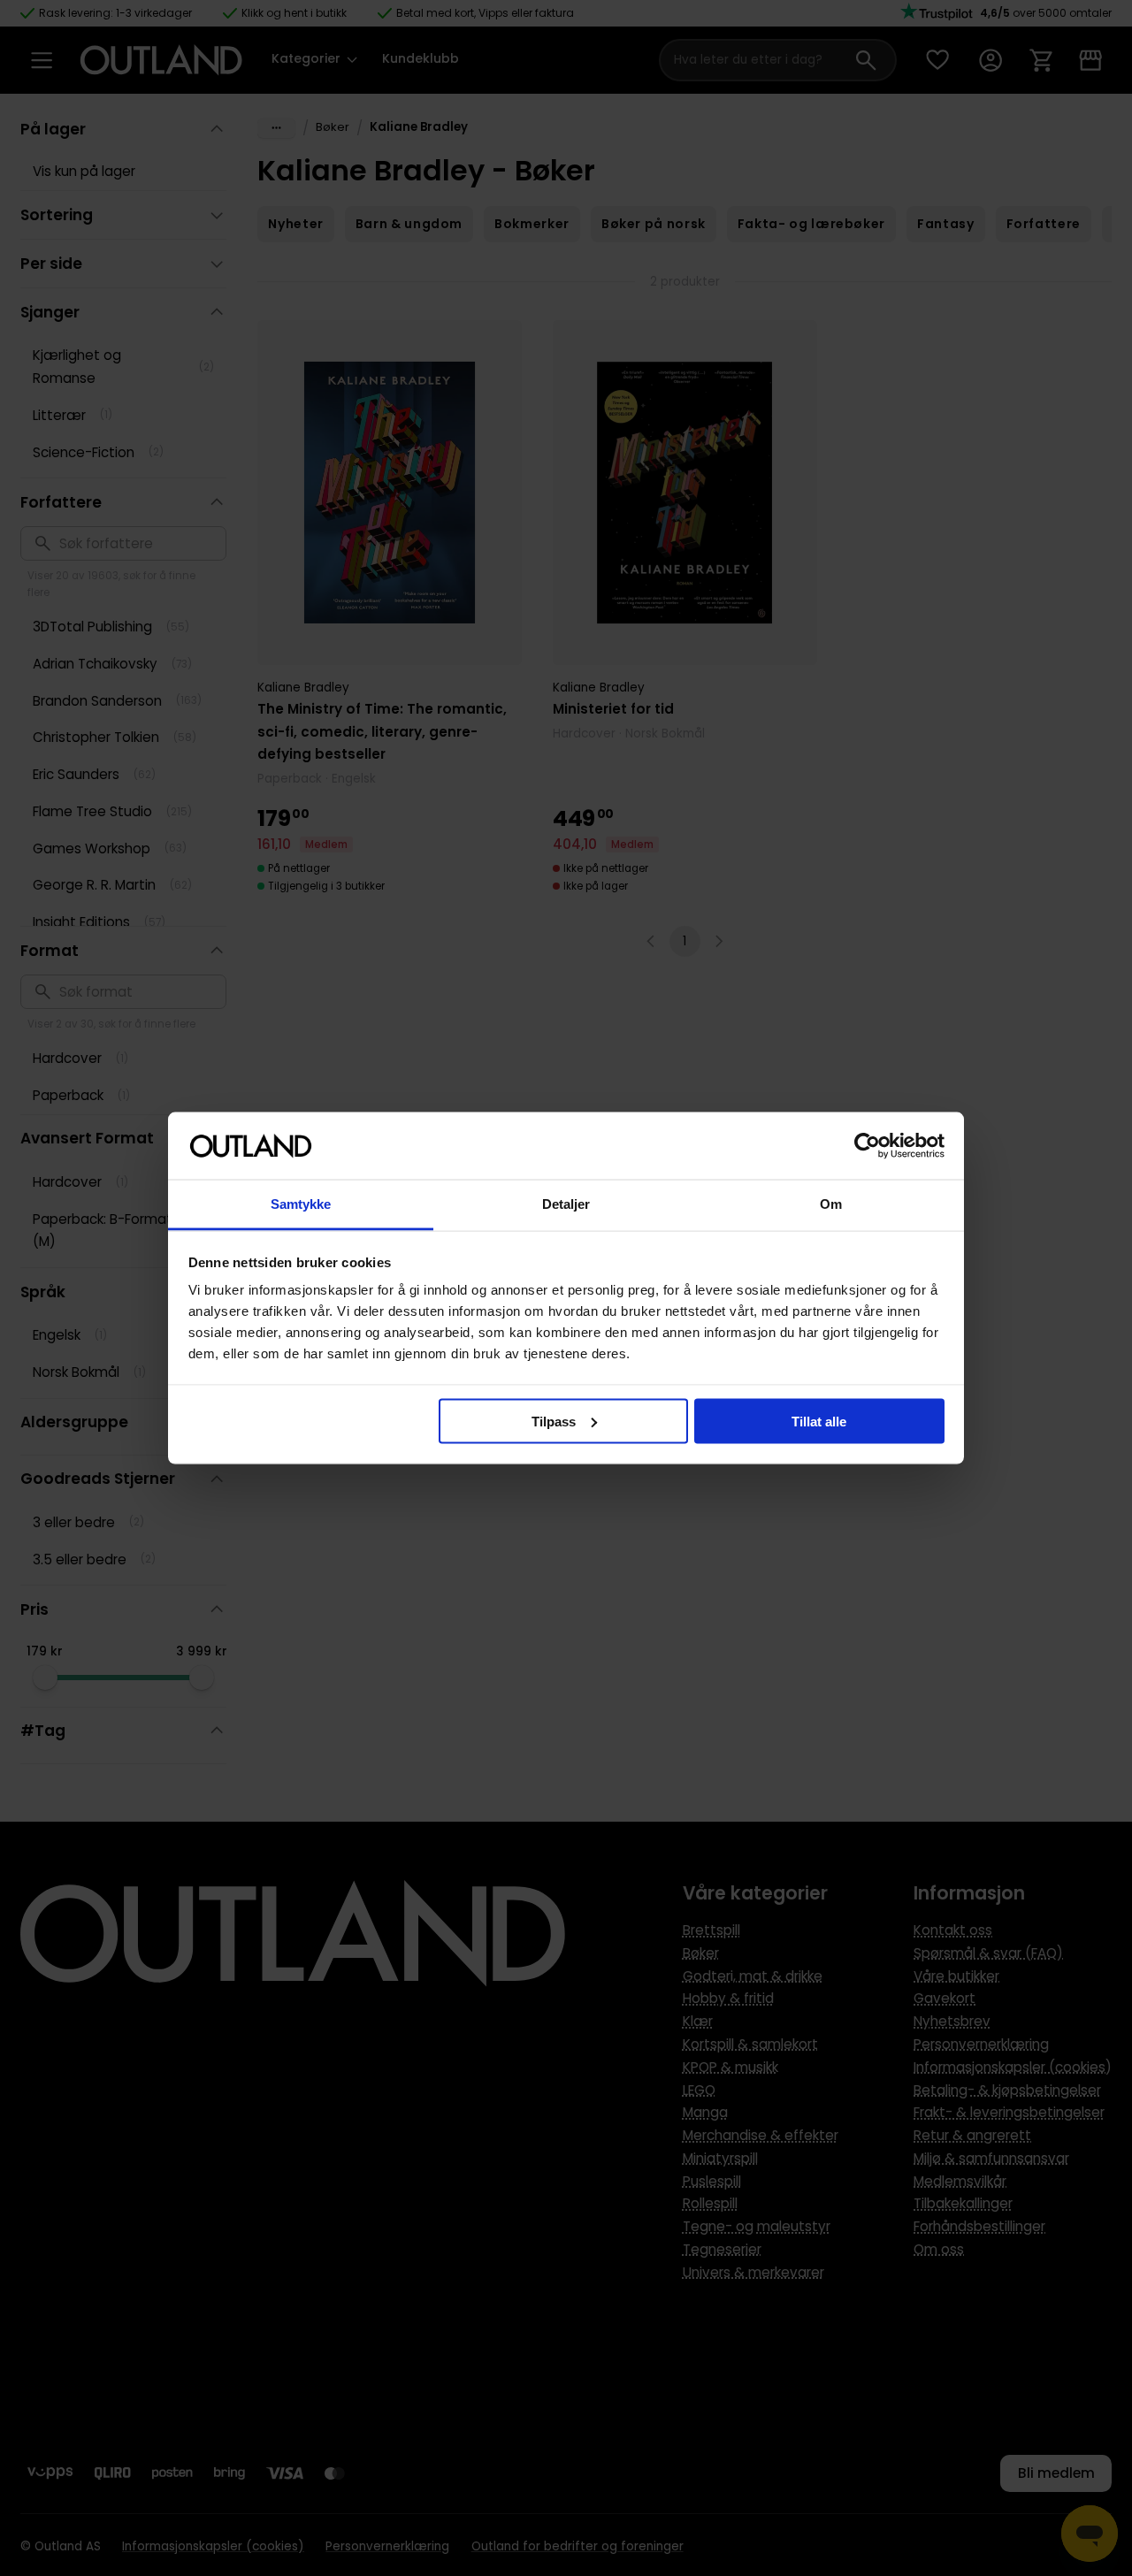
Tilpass (554, 1421)
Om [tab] (831, 1204)
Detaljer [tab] (566, 1204)
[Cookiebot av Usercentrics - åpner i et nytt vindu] (867, 1146)
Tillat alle (819, 1421)
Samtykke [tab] (301, 1204)
